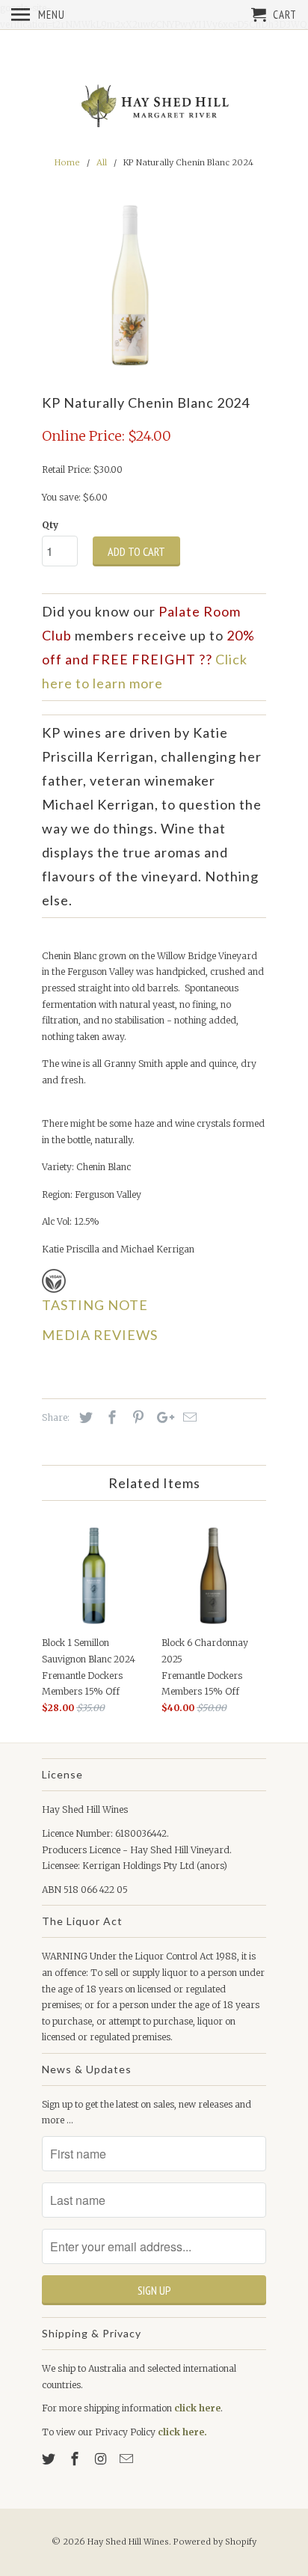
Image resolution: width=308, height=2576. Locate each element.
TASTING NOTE (95, 1305)
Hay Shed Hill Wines (128, 2542)
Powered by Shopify (215, 2542)
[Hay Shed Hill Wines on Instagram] (102, 2459)
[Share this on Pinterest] (136, 1417)
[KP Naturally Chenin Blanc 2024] (132, 285)
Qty (50, 525)
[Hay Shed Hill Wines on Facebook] (76, 2459)
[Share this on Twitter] (84, 1417)
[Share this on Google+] (161, 1417)
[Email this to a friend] (188, 1417)
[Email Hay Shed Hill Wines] (128, 2459)
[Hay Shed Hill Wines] (154, 107)
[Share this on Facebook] (110, 1417)
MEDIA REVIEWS (100, 1335)
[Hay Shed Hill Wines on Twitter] (50, 2459)
